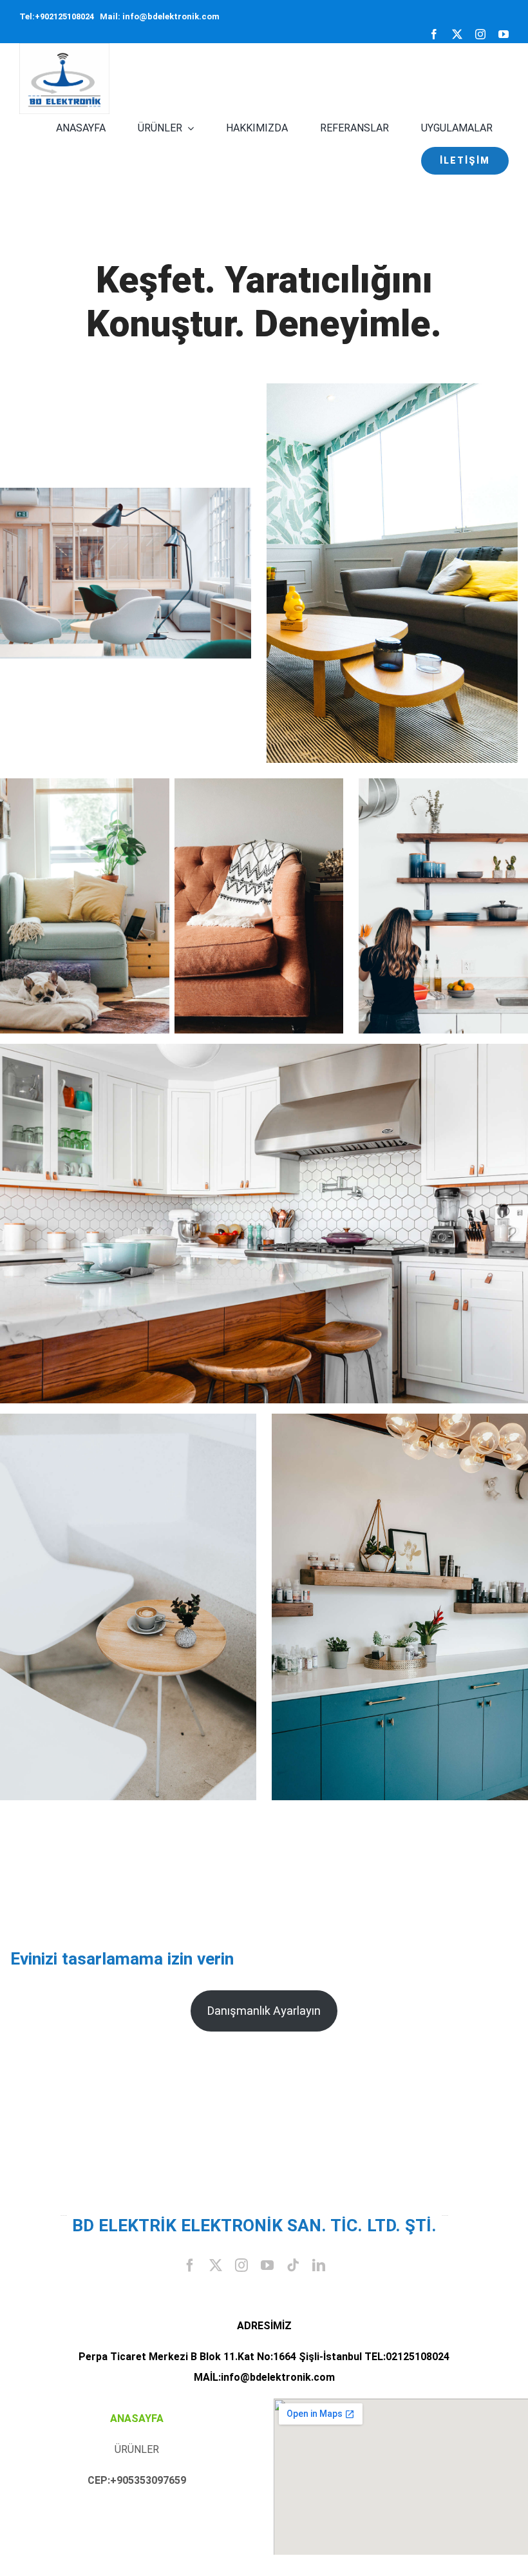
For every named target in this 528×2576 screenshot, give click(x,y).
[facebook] (434, 34)
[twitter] (457, 34)
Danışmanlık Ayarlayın (264, 2011)
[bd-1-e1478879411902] (64, 48)
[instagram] (480, 34)
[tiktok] (293, 2265)
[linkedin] (319, 2265)
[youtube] (504, 34)
